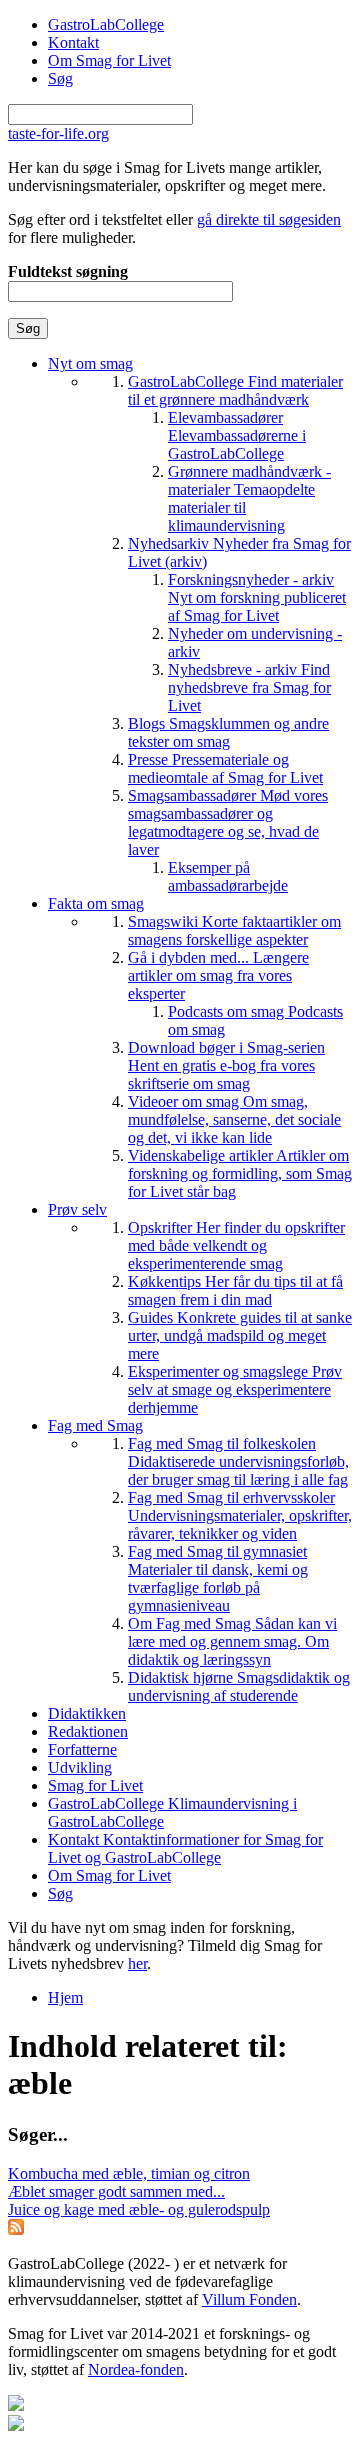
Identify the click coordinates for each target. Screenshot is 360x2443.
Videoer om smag (234, 1119)
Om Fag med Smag (232, 1641)
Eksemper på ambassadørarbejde (228, 876)
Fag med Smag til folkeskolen (238, 1461)
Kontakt (73, 42)
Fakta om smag (96, 903)
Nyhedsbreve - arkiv (249, 687)
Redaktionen (88, 1731)
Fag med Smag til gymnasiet (218, 1578)
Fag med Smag (95, 1425)
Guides (240, 1335)
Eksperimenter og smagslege (235, 1389)
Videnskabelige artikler (240, 1173)
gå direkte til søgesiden (269, 219)
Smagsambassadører (228, 822)
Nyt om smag (90, 363)
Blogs (228, 732)
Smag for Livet (95, 1785)
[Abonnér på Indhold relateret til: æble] (16, 2229)
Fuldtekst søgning (68, 271)
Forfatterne (82, 1749)
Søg (60, 78)
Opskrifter (236, 1245)
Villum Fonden (249, 2299)
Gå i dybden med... (218, 975)
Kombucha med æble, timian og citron (129, 2173)
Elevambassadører (237, 435)
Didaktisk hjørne (239, 1686)
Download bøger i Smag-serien (226, 1065)
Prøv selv (77, 1209)
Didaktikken (87, 1713)
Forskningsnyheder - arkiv (257, 597)
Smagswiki (234, 930)
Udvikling (80, 1767)
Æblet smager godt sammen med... (116, 2191)
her (137, 1963)
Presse (225, 768)
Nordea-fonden (136, 2369)
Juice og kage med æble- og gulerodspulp (139, 2209)
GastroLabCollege (106, 24)
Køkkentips (235, 1290)
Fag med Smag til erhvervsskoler (240, 1515)
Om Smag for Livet (109, 60)
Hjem (65, 1997)
